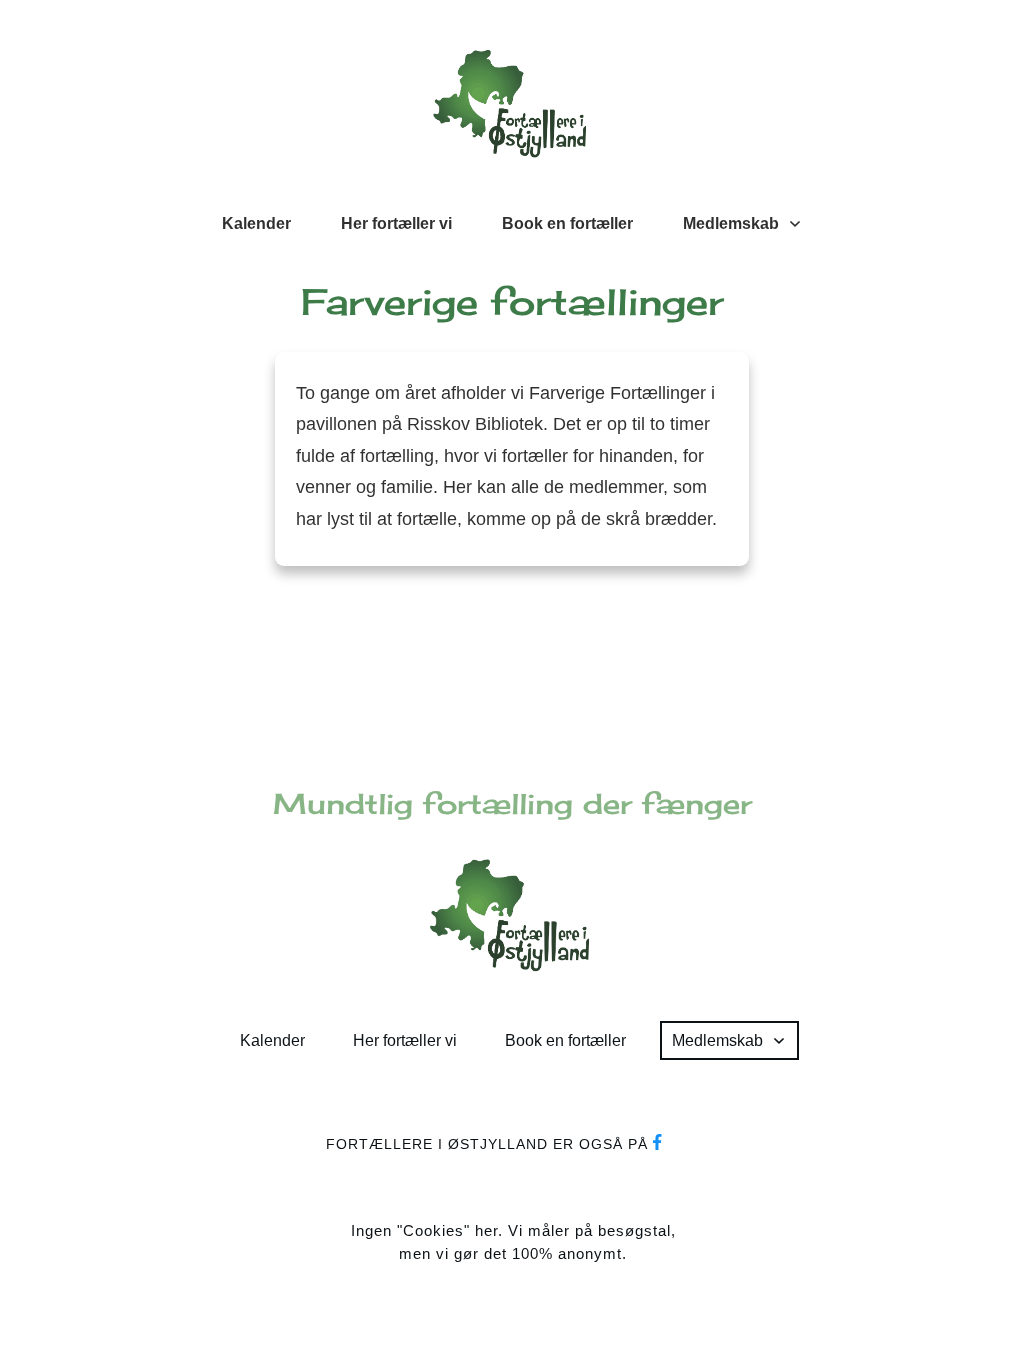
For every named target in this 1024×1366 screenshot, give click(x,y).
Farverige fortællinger (512, 302)
